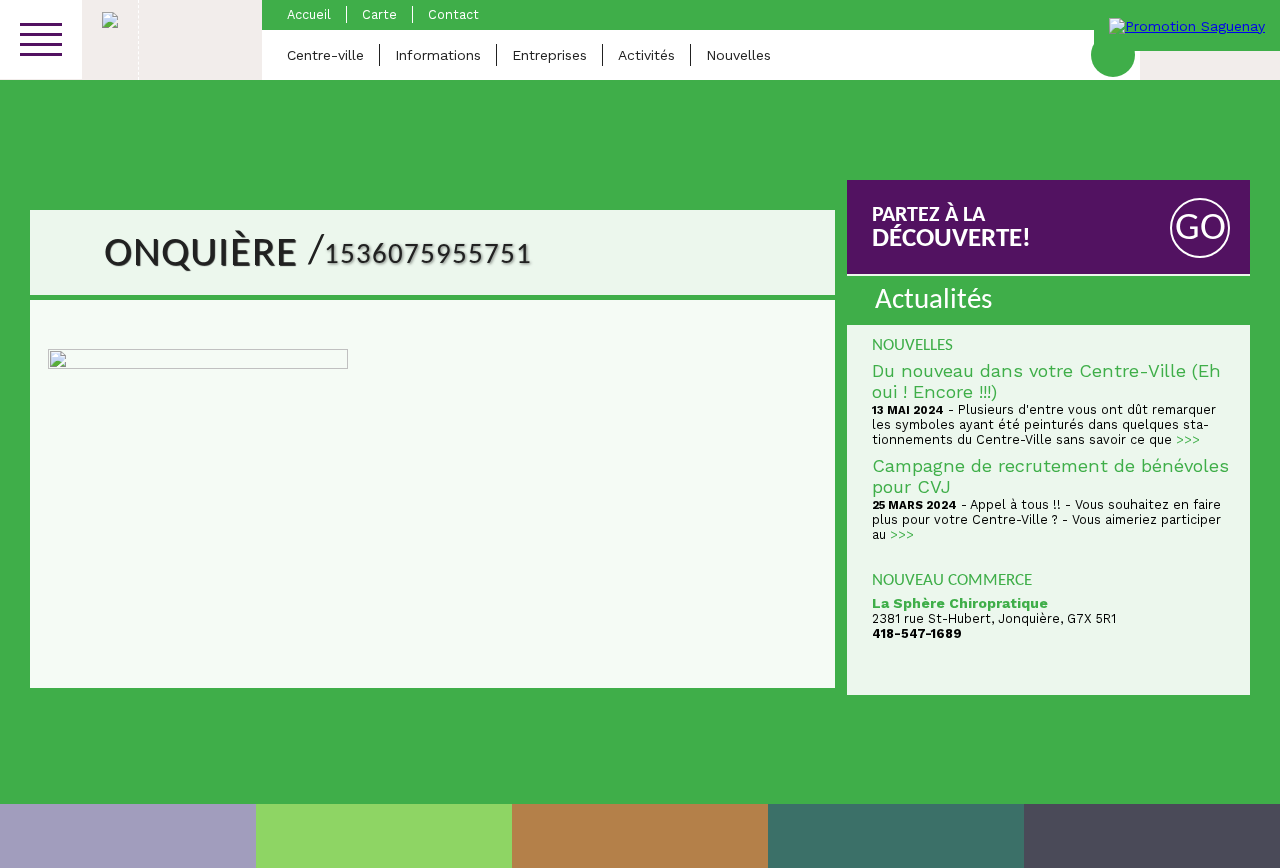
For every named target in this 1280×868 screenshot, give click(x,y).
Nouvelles (738, 55)
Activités (646, 55)
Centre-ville (325, 55)
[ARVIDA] (1152, 836)
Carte (379, 14)
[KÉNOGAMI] (640, 836)
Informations (438, 55)
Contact (453, 14)
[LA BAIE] (896, 836)
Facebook (1113, 55)
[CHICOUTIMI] (128, 836)
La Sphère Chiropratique (960, 603)
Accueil (309, 14)
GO (1200, 229)
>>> (1188, 439)
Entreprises (549, 55)
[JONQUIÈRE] (384, 836)
